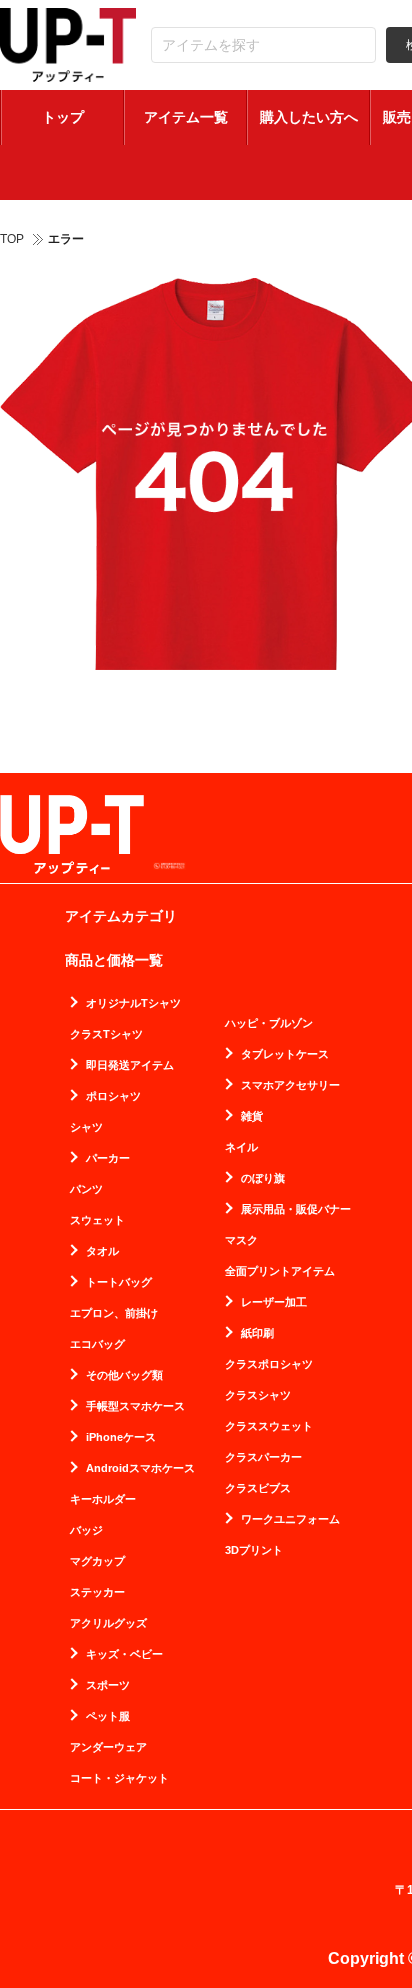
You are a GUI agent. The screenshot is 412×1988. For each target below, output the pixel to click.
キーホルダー (103, 1499)
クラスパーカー (263, 1457)
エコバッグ (97, 1344)
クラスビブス (258, 1488)
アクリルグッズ (108, 1623)
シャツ (86, 1127)
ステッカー (97, 1592)
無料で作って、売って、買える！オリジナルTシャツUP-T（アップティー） (68, 45)
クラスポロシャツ (269, 1364)
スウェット (97, 1220)
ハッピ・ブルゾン (269, 1023)
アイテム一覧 (186, 117)
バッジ (86, 1530)
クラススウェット (269, 1426)
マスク (241, 1240)
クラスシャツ (258, 1395)
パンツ (86, 1189)
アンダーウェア (108, 1747)
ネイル (241, 1147)
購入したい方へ (309, 117)
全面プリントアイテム (280, 1271)
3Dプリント (254, 1550)
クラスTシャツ (106, 1034)
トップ (63, 117)
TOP (12, 239)
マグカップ (97, 1561)
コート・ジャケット (119, 1778)
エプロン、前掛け (114, 1313)
